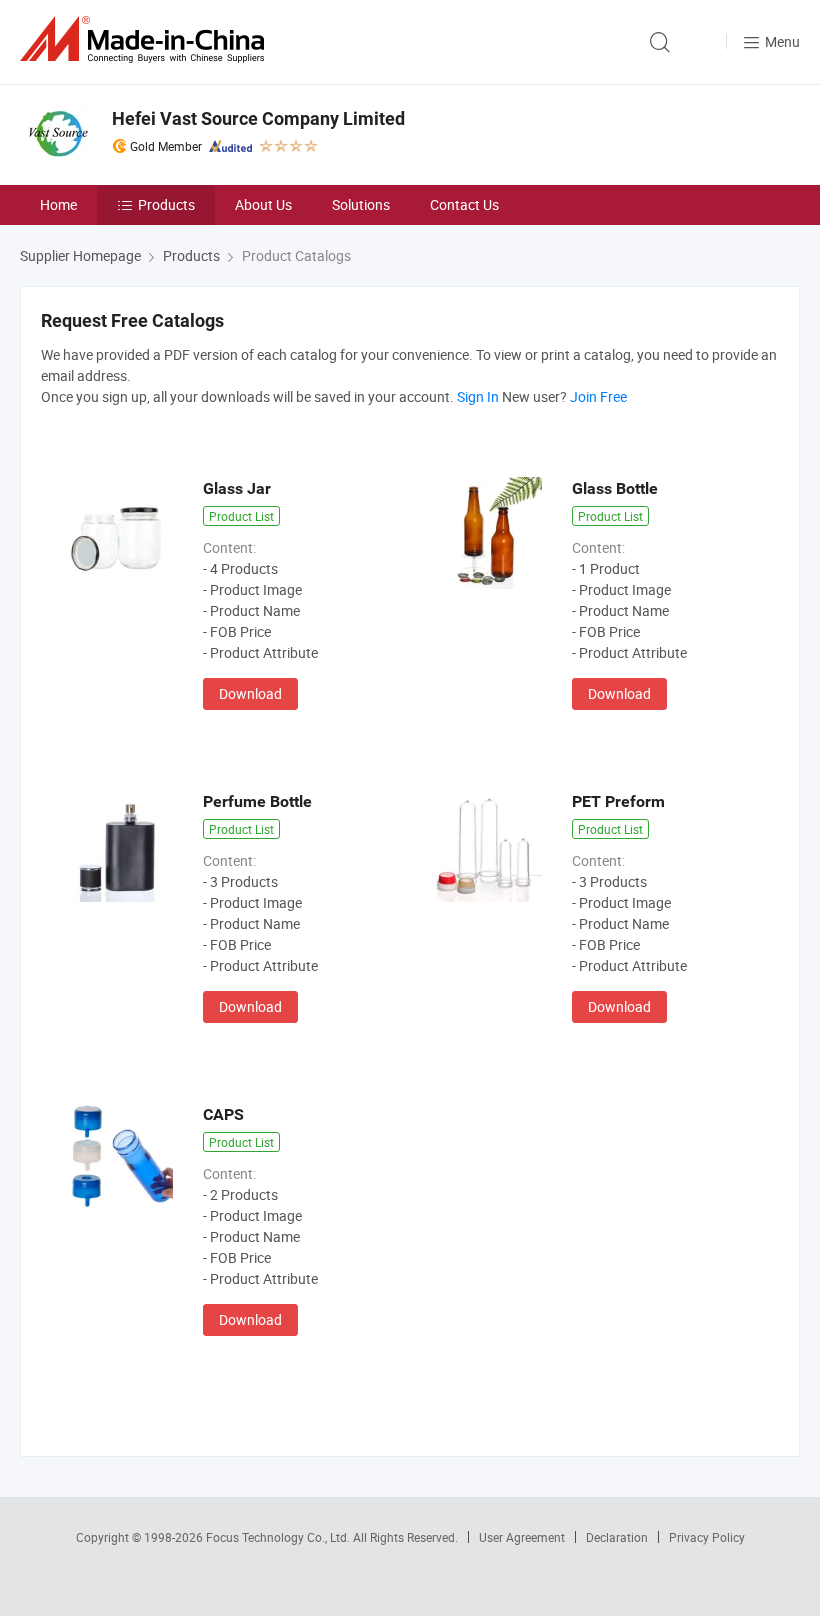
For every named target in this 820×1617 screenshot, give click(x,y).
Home (58, 204)
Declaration (617, 1537)
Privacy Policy (707, 1537)
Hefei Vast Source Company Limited (258, 118)
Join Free (598, 396)
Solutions (361, 204)
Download (250, 693)
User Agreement (522, 1537)
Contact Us (464, 204)
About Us (263, 204)
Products (166, 204)
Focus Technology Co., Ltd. (279, 1537)
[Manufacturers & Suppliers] (146, 39)
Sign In (478, 396)
